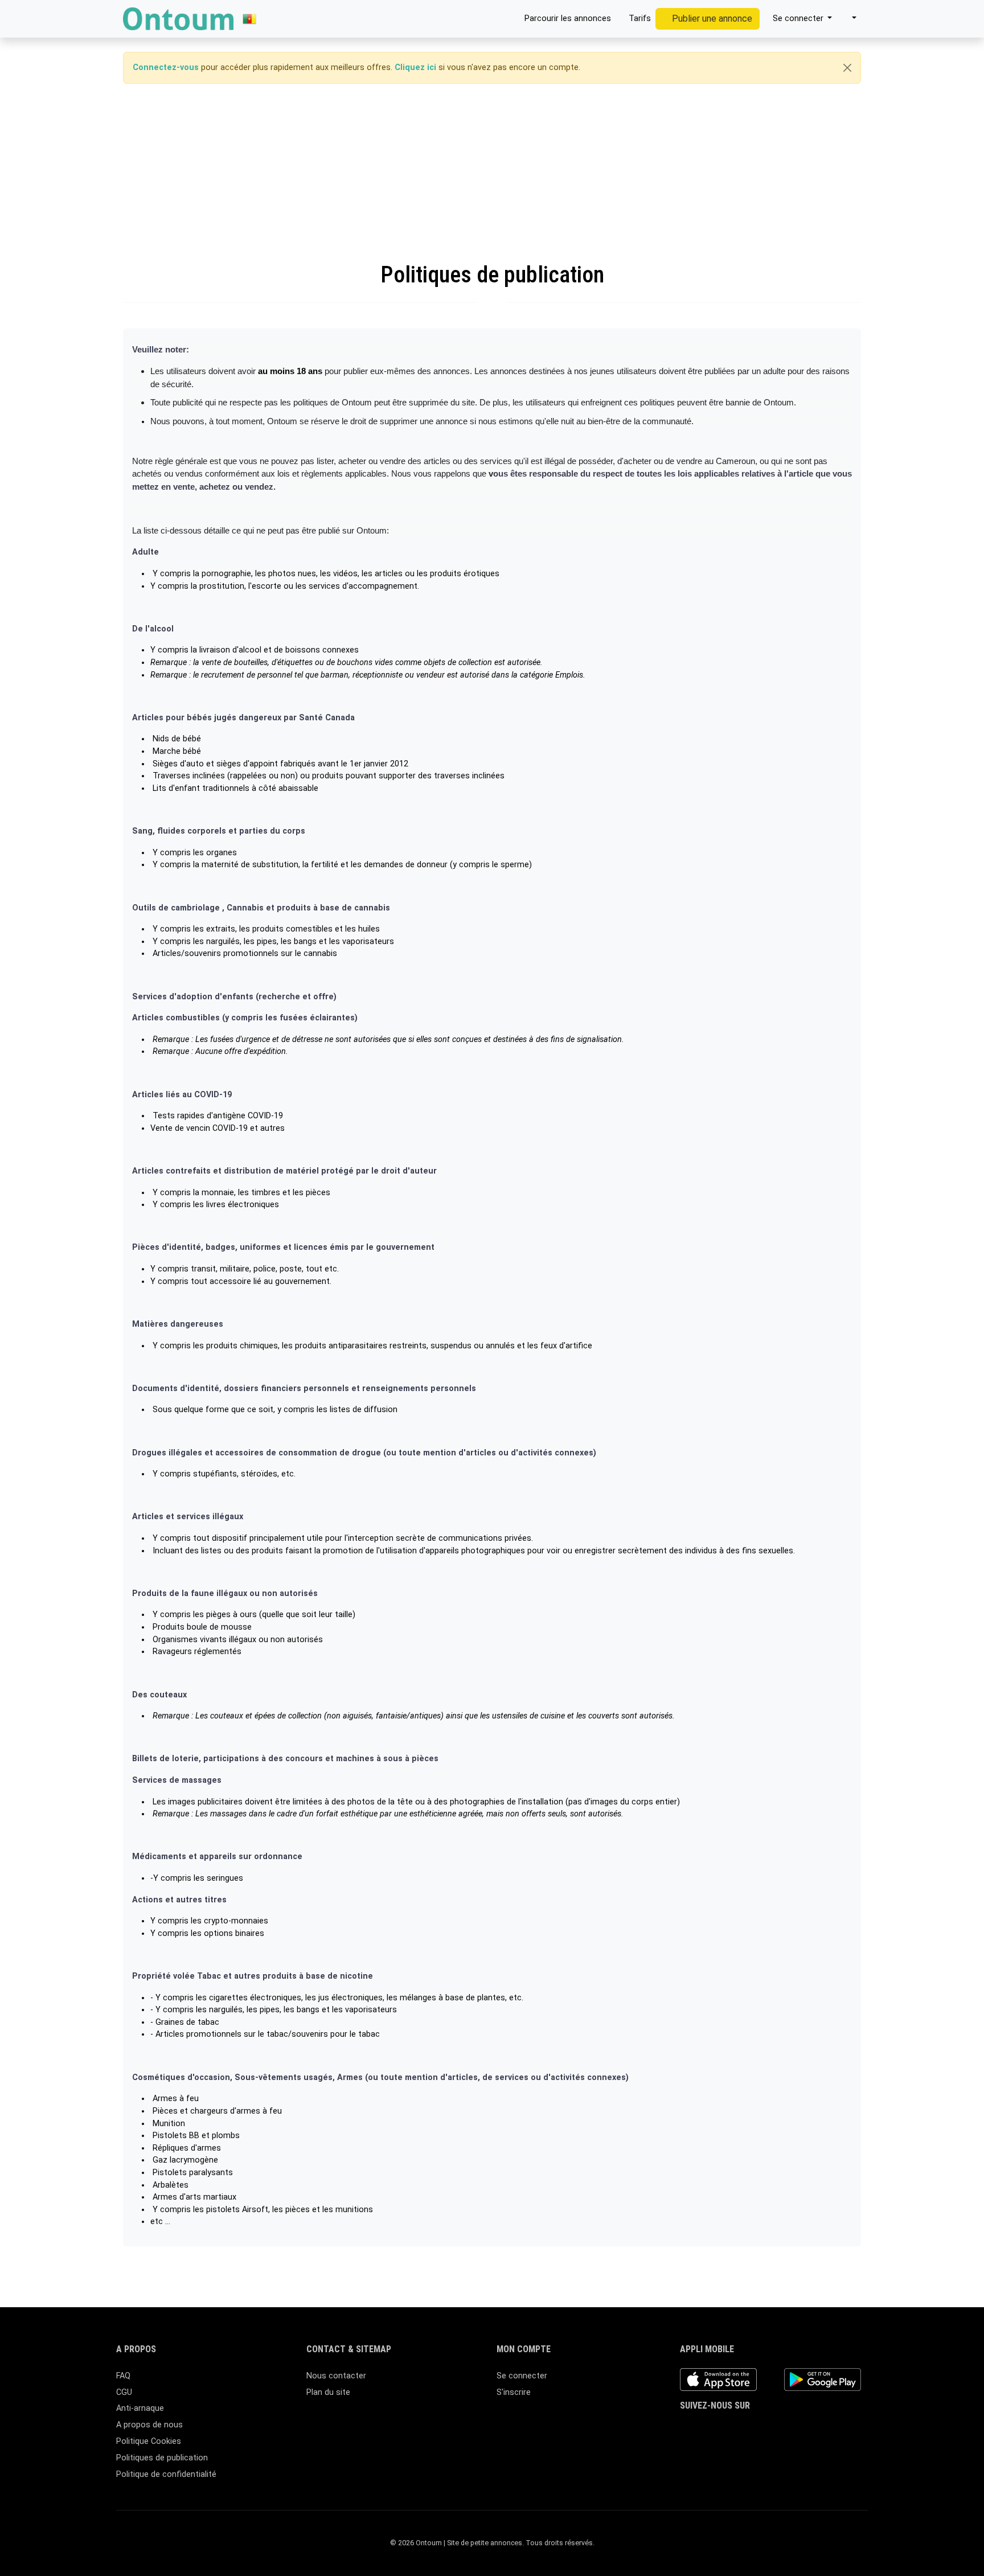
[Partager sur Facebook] (468, 2273)
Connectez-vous (166, 67)
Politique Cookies (149, 2441)
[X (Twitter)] (704, 2428)
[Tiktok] (753, 2428)
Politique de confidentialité (166, 2474)
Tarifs (639, 19)
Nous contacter (336, 2376)
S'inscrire (514, 2392)
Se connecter (522, 2376)
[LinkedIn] (737, 2428)
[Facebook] (687, 2428)
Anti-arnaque (140, 2408)
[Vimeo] (786, 2428)
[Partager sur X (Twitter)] (485, 2273)
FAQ (123, 2376)
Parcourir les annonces (567, 19)
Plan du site (328, 2392)
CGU (124, 2392)
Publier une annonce (711, 19)
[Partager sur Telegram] (533, 2273)
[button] (849, 19)
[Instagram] (720, 2428)
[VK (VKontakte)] (803, 2428)
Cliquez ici (415, 67)
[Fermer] (847, 68)
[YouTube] (770, 2428)
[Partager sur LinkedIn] (501, 2273)
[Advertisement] (492, 173)
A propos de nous (149, 2425)
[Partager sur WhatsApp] (518, 2273)
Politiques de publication (162, 2458)
